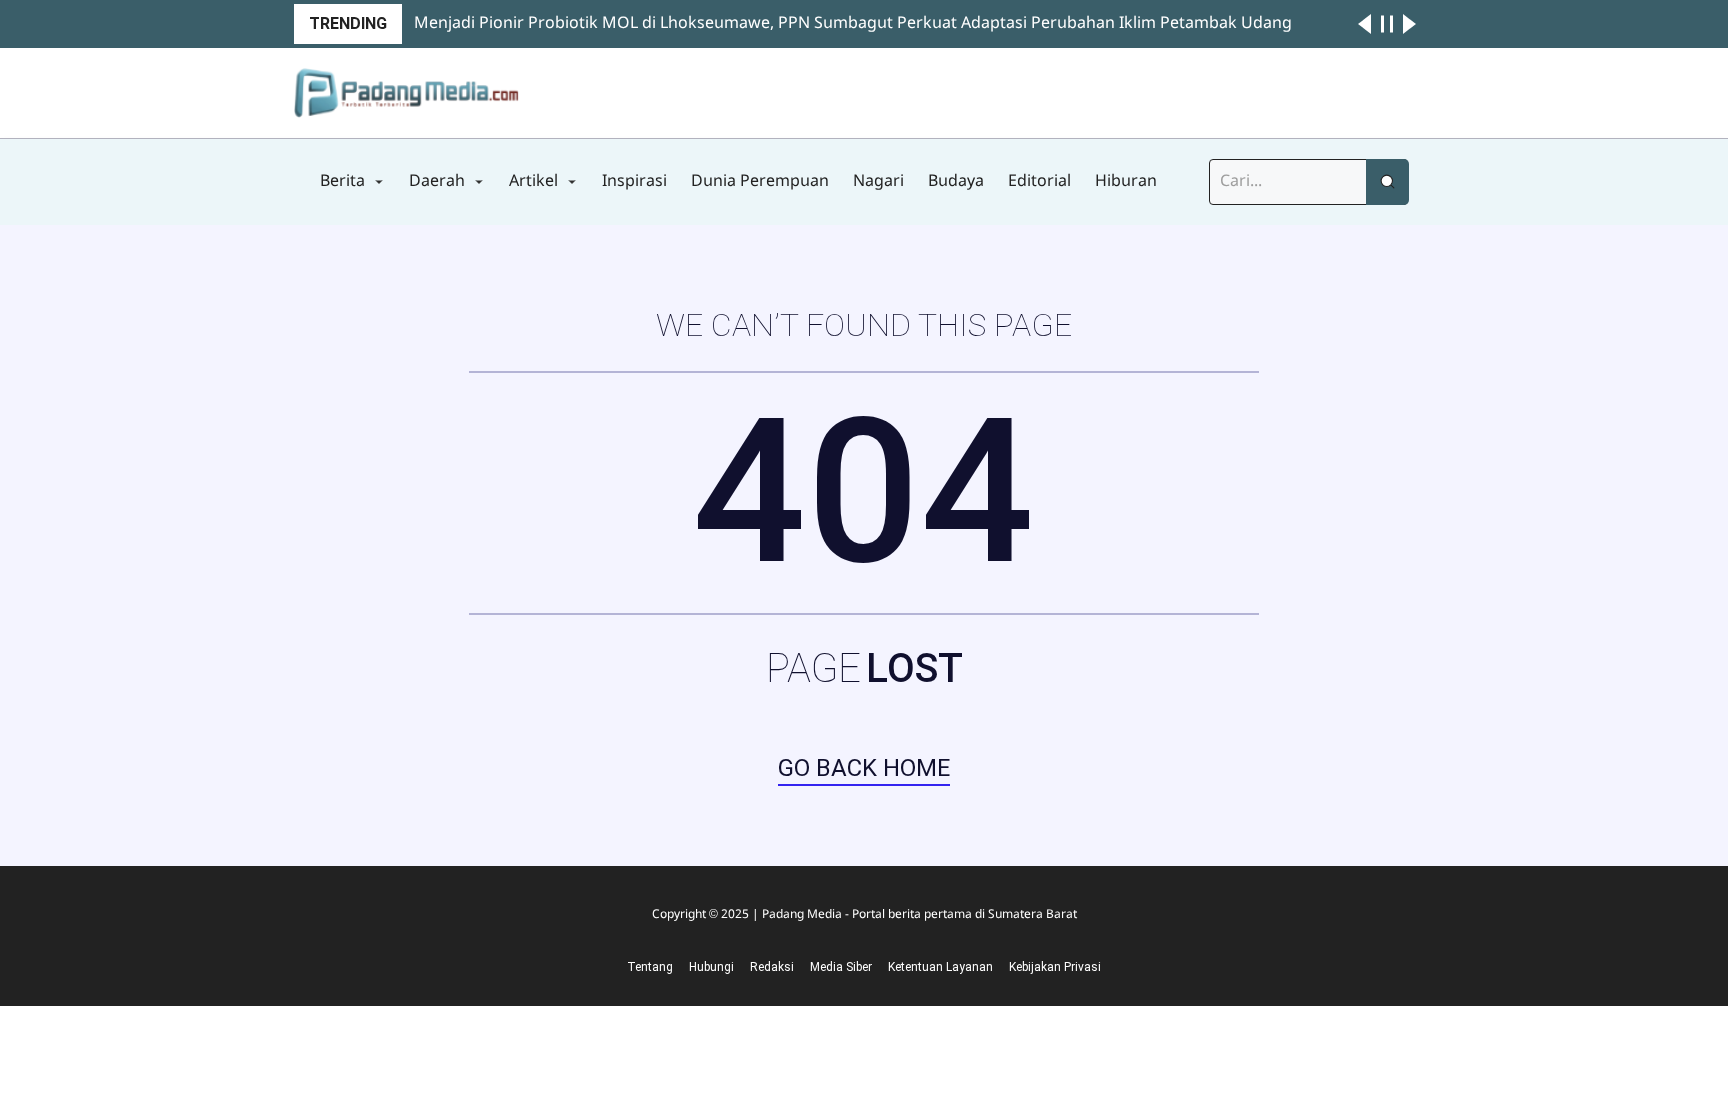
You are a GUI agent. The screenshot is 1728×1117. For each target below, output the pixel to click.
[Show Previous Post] (1364, 24)
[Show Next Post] (1409, 24)
